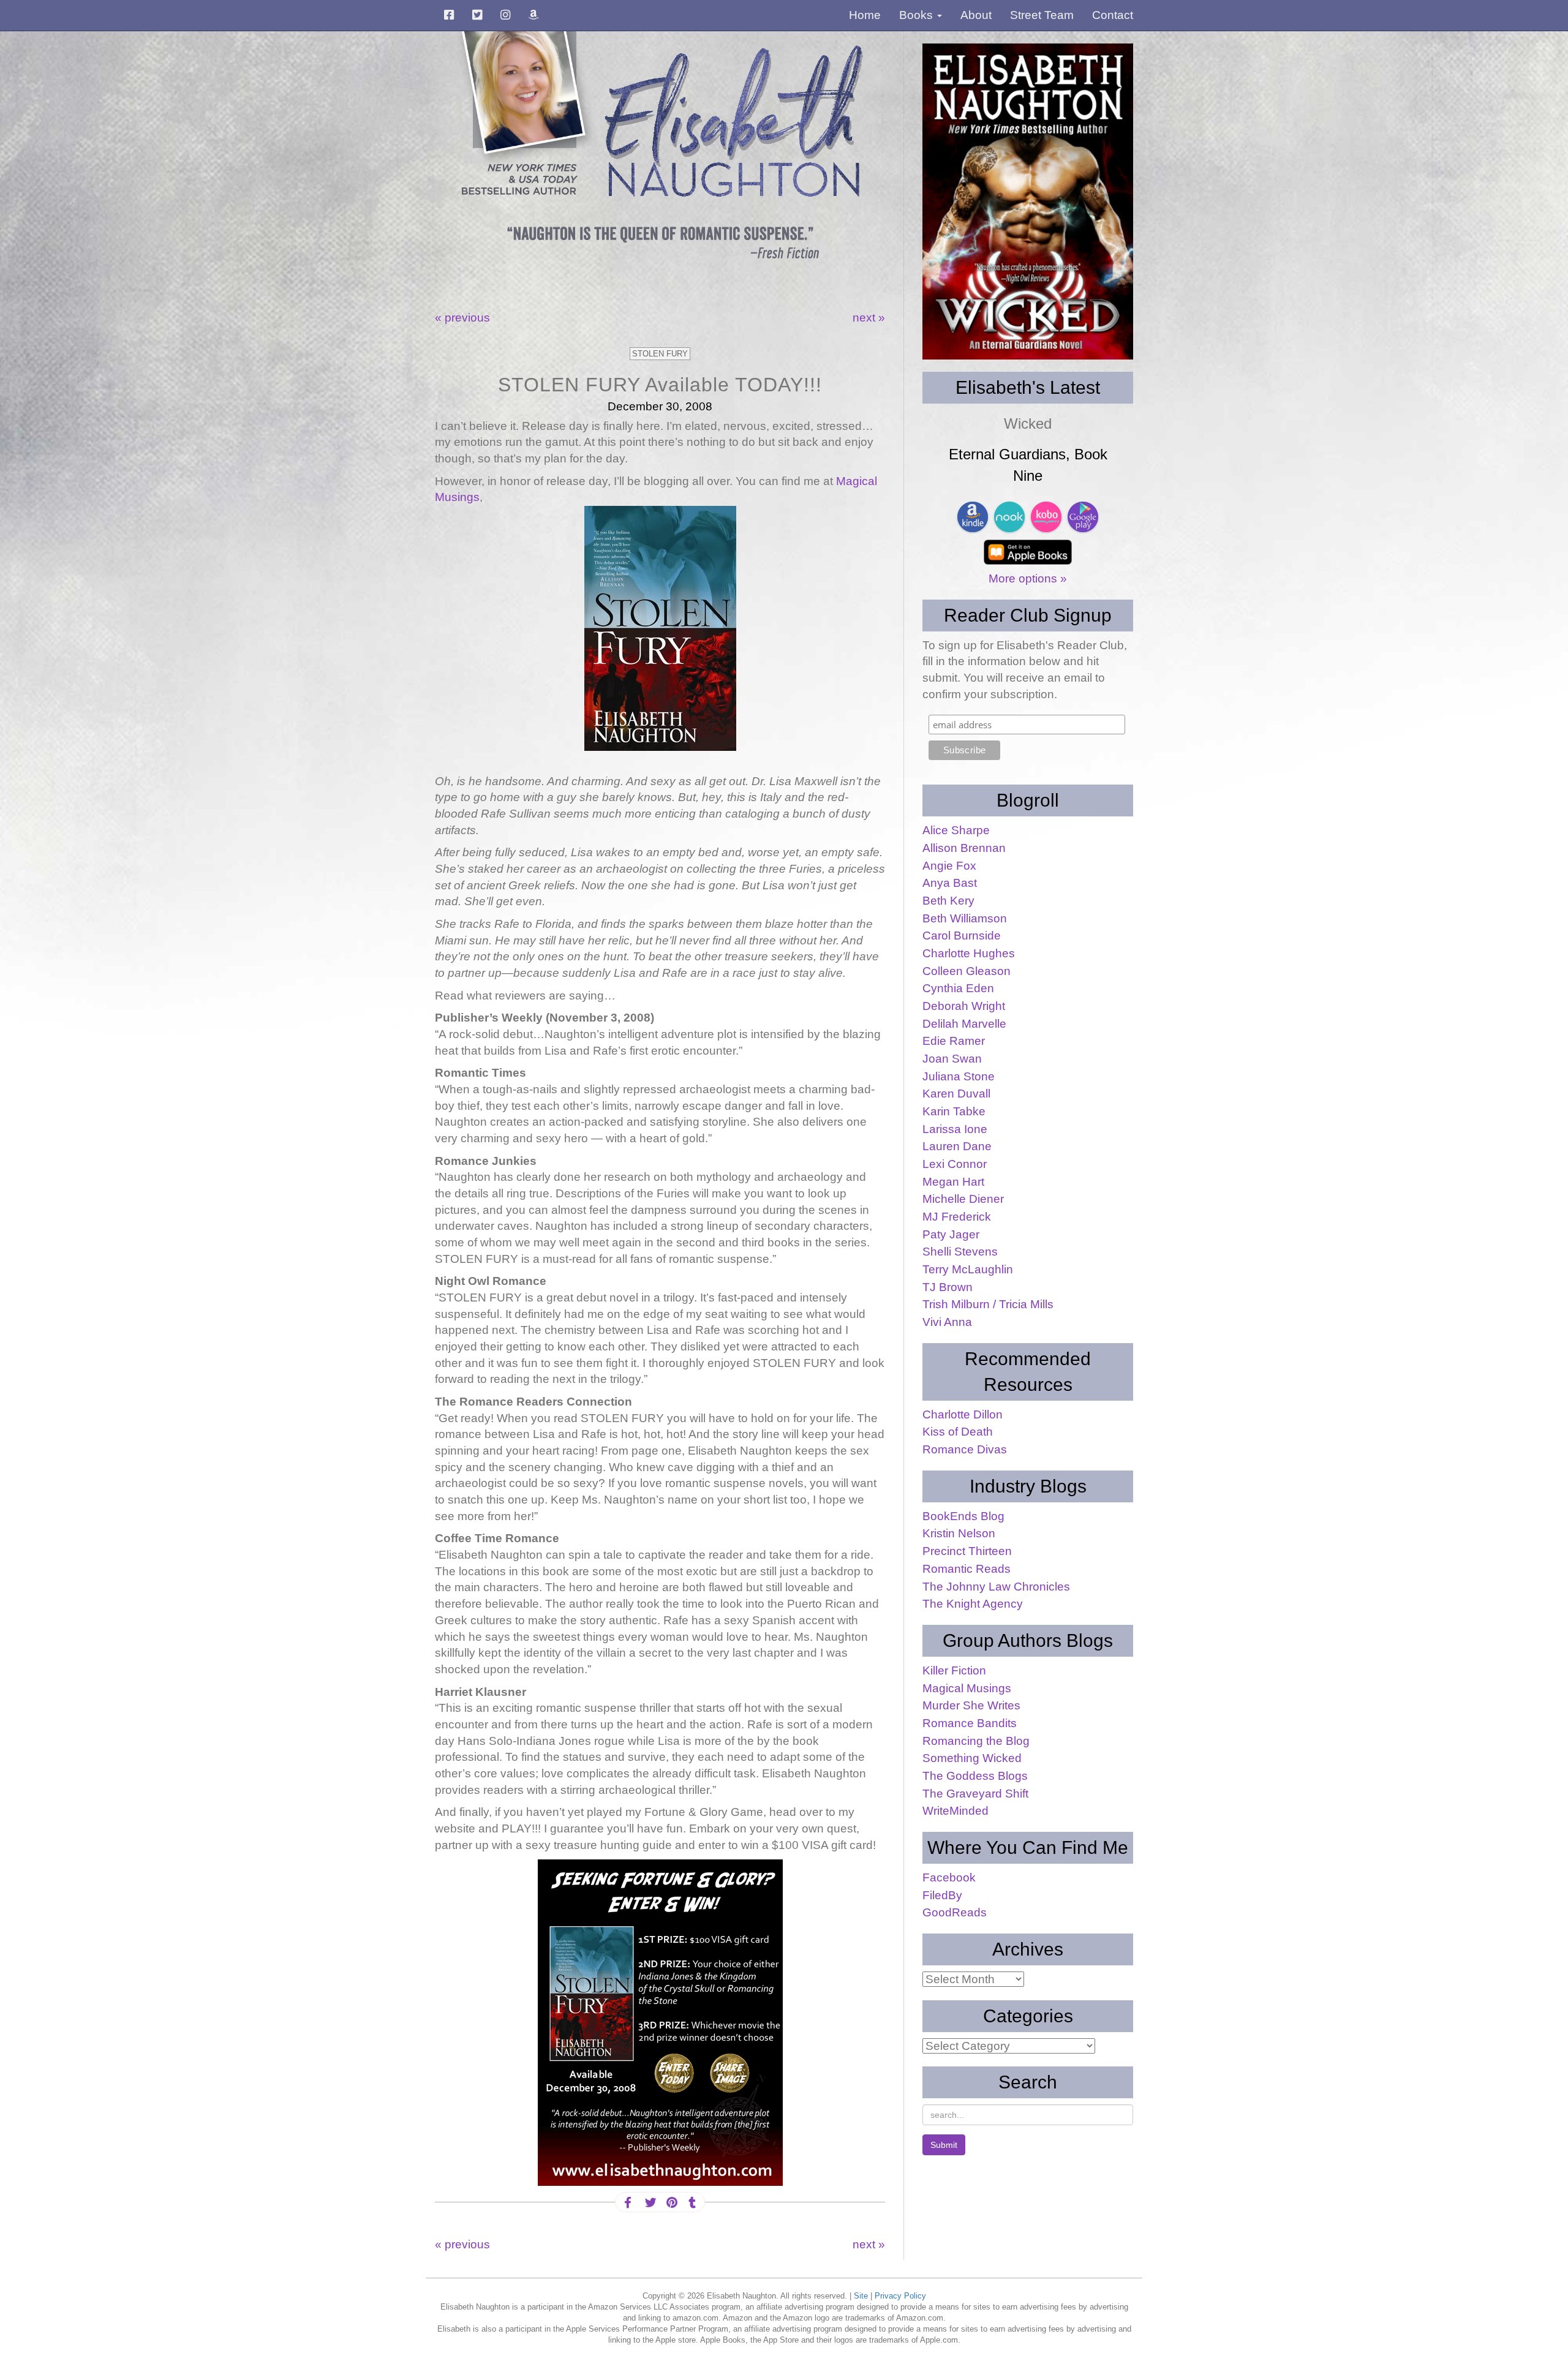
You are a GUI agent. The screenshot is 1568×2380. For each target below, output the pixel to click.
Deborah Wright (964, 1006)
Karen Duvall (956, 1094)
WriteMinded (956, 1811)
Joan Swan (952, 1059)
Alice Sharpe (956, 830)
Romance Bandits (970, 1723)
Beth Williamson (965, 918)
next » (869, 318)
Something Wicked (972, 1758)
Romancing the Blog (976, 1741)
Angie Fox (949, 866)
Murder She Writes (971, 1705)
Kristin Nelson (959, 1533)
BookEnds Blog (963, 1516)
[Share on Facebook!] (628, 2203)
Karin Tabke (954, 1111)
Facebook (949, 1877)
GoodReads (955, 1912)
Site (861, 2296)
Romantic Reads (967, 1569)
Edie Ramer (954, 1041)
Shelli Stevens (960, 1252)
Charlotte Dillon (963, 1414)
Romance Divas (965, 1449)
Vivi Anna (947, 1322)
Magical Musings (967, 1688)
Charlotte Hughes (969, 953)
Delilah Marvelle (964, 1024)
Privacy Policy (900, 2296)
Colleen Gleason (967, 971)
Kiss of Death (958, 1432)
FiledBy (942, 1895)
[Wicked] (1028, 201)
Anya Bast (950, 883)
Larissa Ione (955, 1129)
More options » (1028, 578)
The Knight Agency (973, 1604)
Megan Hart (953, 1182)
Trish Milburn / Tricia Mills (988, 1304)
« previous (462, 318)
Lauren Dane (957, 1146)
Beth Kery (948, 901)
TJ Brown (948, 1287)
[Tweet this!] (649, 2203)
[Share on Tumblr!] (692, 2203)
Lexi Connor (955, 1164)
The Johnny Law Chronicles (996, 1587)
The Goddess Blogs (975, 1776)
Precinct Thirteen (967, 1551)
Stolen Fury (660, 354)
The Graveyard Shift (975, 1794)
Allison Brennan (964, 848)
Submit (944, 2145)
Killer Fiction (954, 1670)
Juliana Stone (959, 1076)
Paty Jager (951, 1234)
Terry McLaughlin (968, 1269)
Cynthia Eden (958, 988)
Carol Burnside (962, 936)
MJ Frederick (957, 1217)
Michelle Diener (963, 1199)
